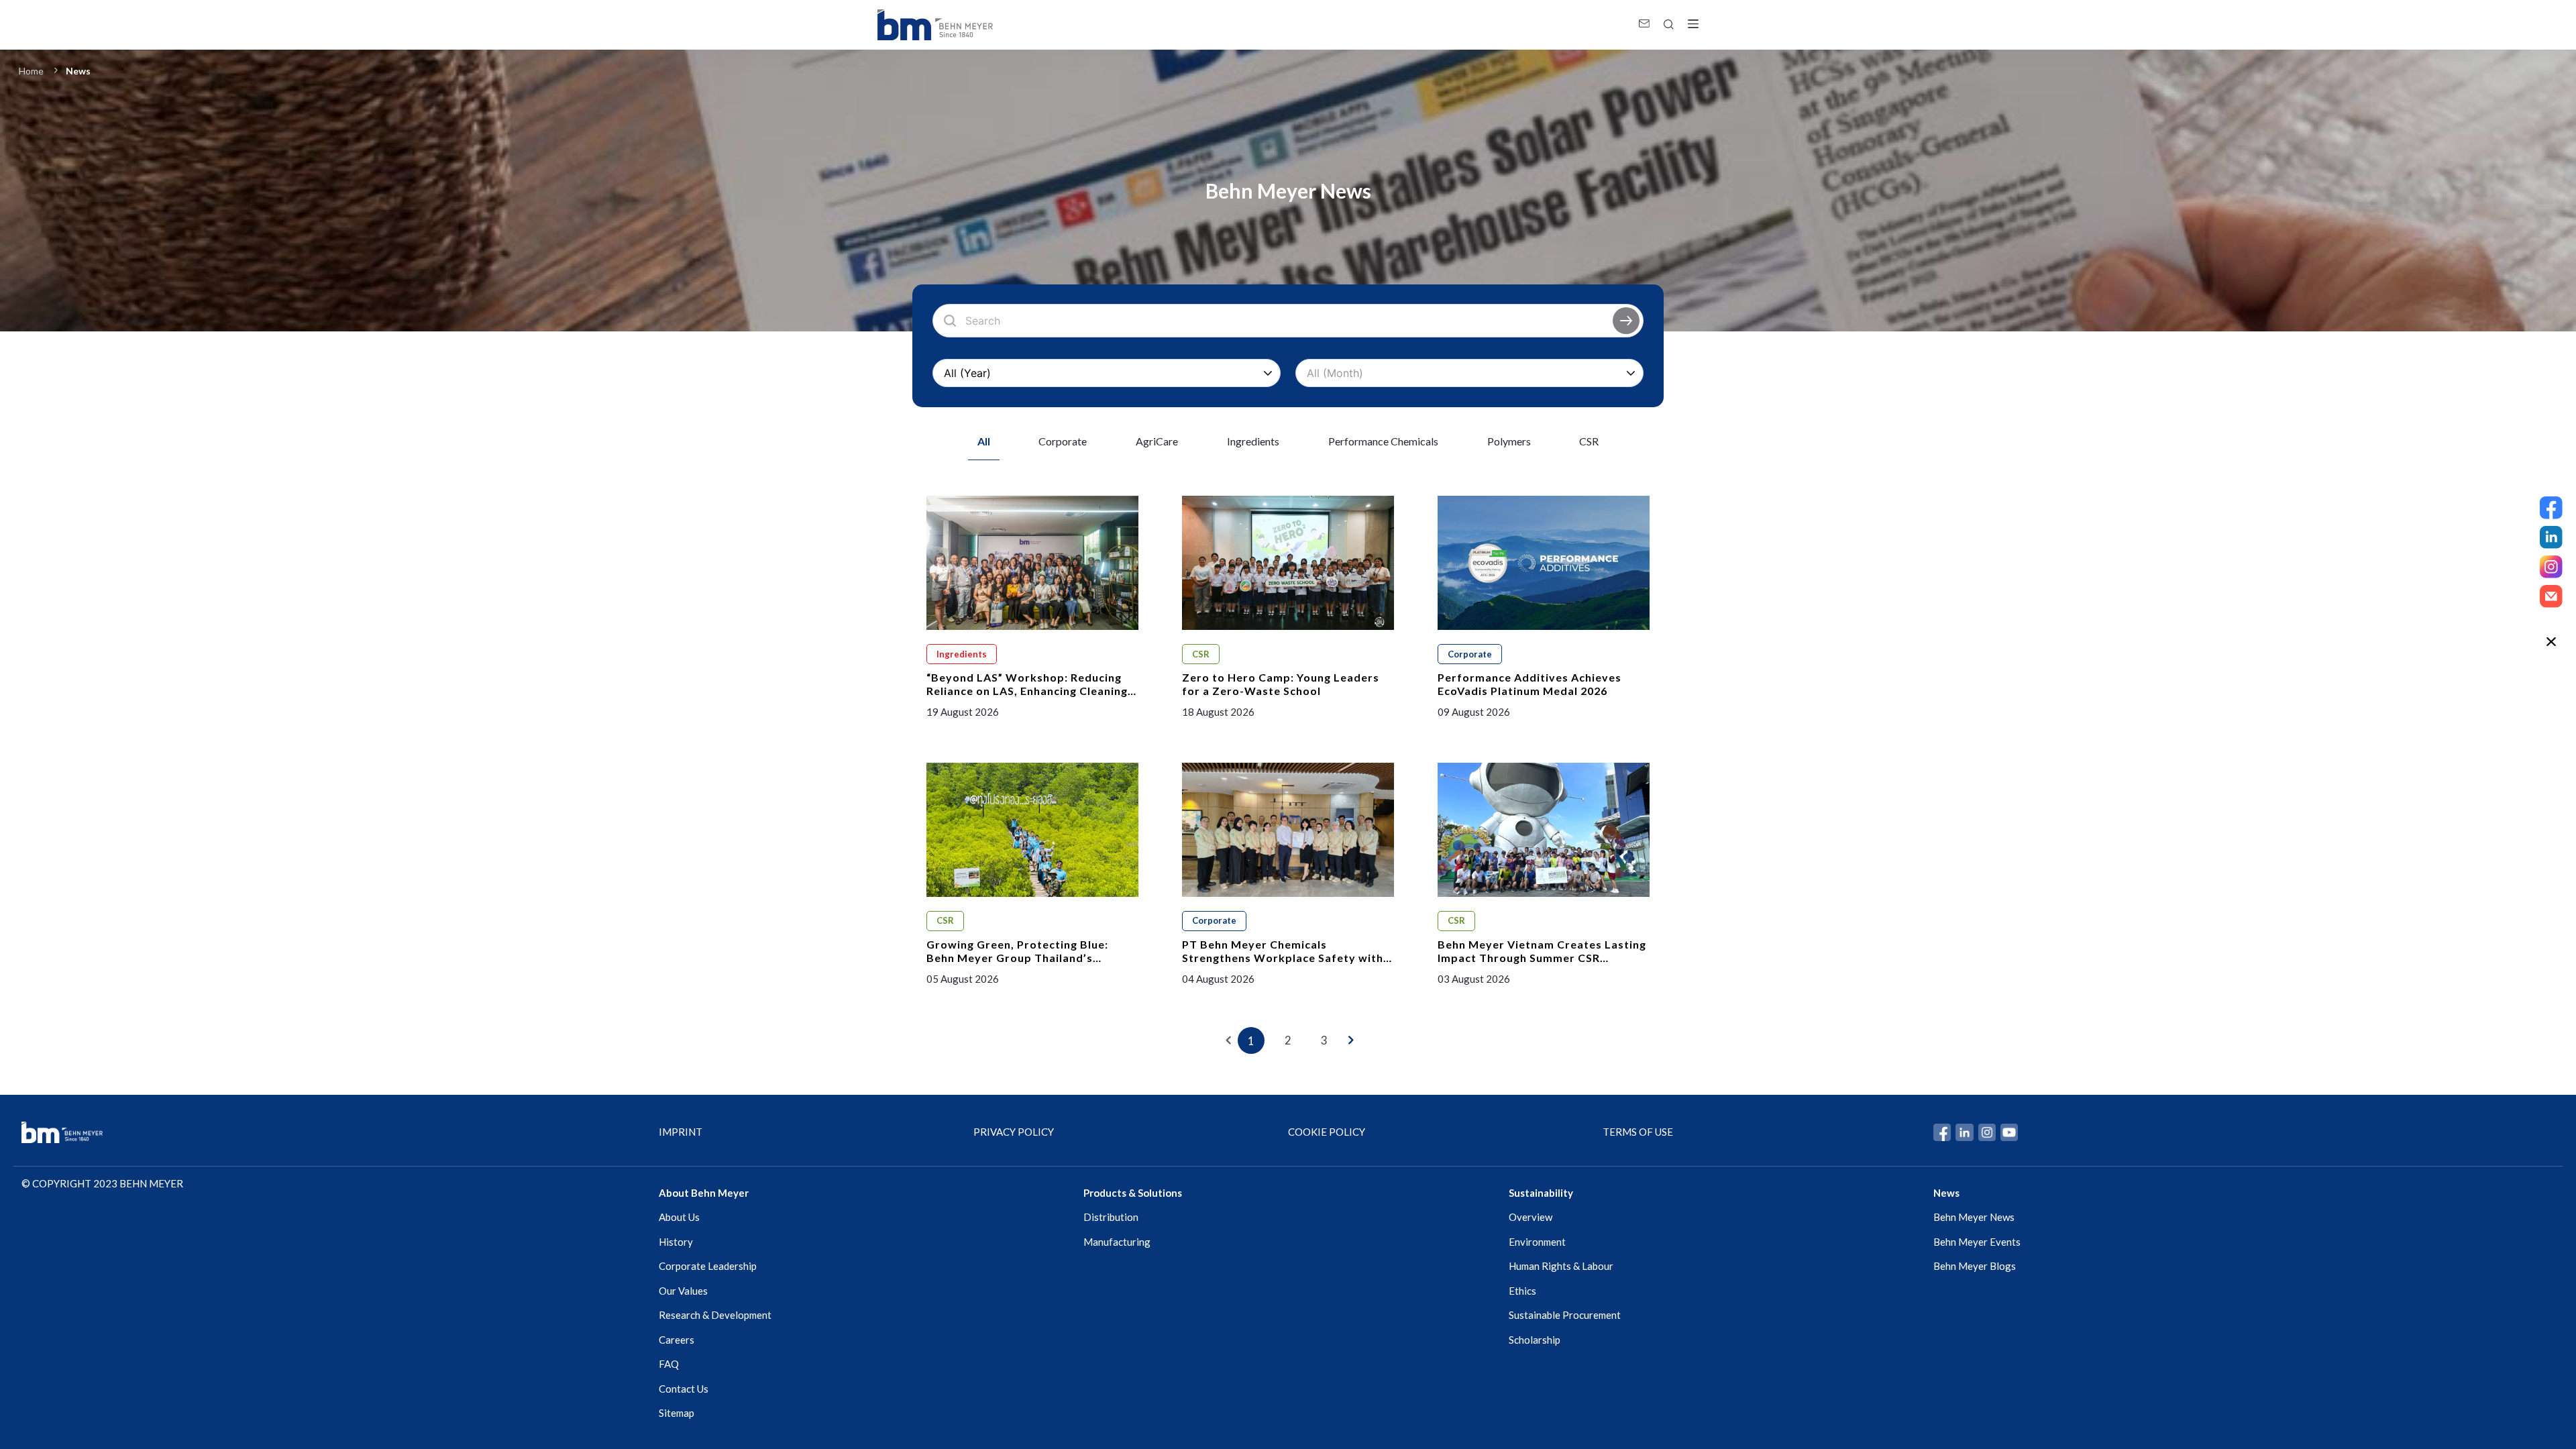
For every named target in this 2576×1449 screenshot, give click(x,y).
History (676, 1242)
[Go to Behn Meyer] (935, 25)
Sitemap (677, 1413)
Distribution (1111, 1217)
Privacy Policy (1014, 1132)
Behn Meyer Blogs (1975, 1266)
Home (31, 71)
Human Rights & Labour (1561, 1266)
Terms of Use (1638, 1132)
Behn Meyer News (1974, 1217)
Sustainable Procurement (1565, 1315)
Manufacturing (1117, 1242)
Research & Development (715, 1315)
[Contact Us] (2551, 596)
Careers (677, 1340)
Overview (1531, 1217)
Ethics (1522, 1291)
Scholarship (1535, 1340)
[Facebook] (2551, 508)
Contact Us (684, 1389)
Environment (1537, 1242)
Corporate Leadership (708, 1266)
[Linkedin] (2551, 537)
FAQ (669, 1364)
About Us (679, 1217)
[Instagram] (2551, 567)
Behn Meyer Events (1977, 1242)
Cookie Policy (1327, 1132)
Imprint (681, 1132)
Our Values (683, 1291)
